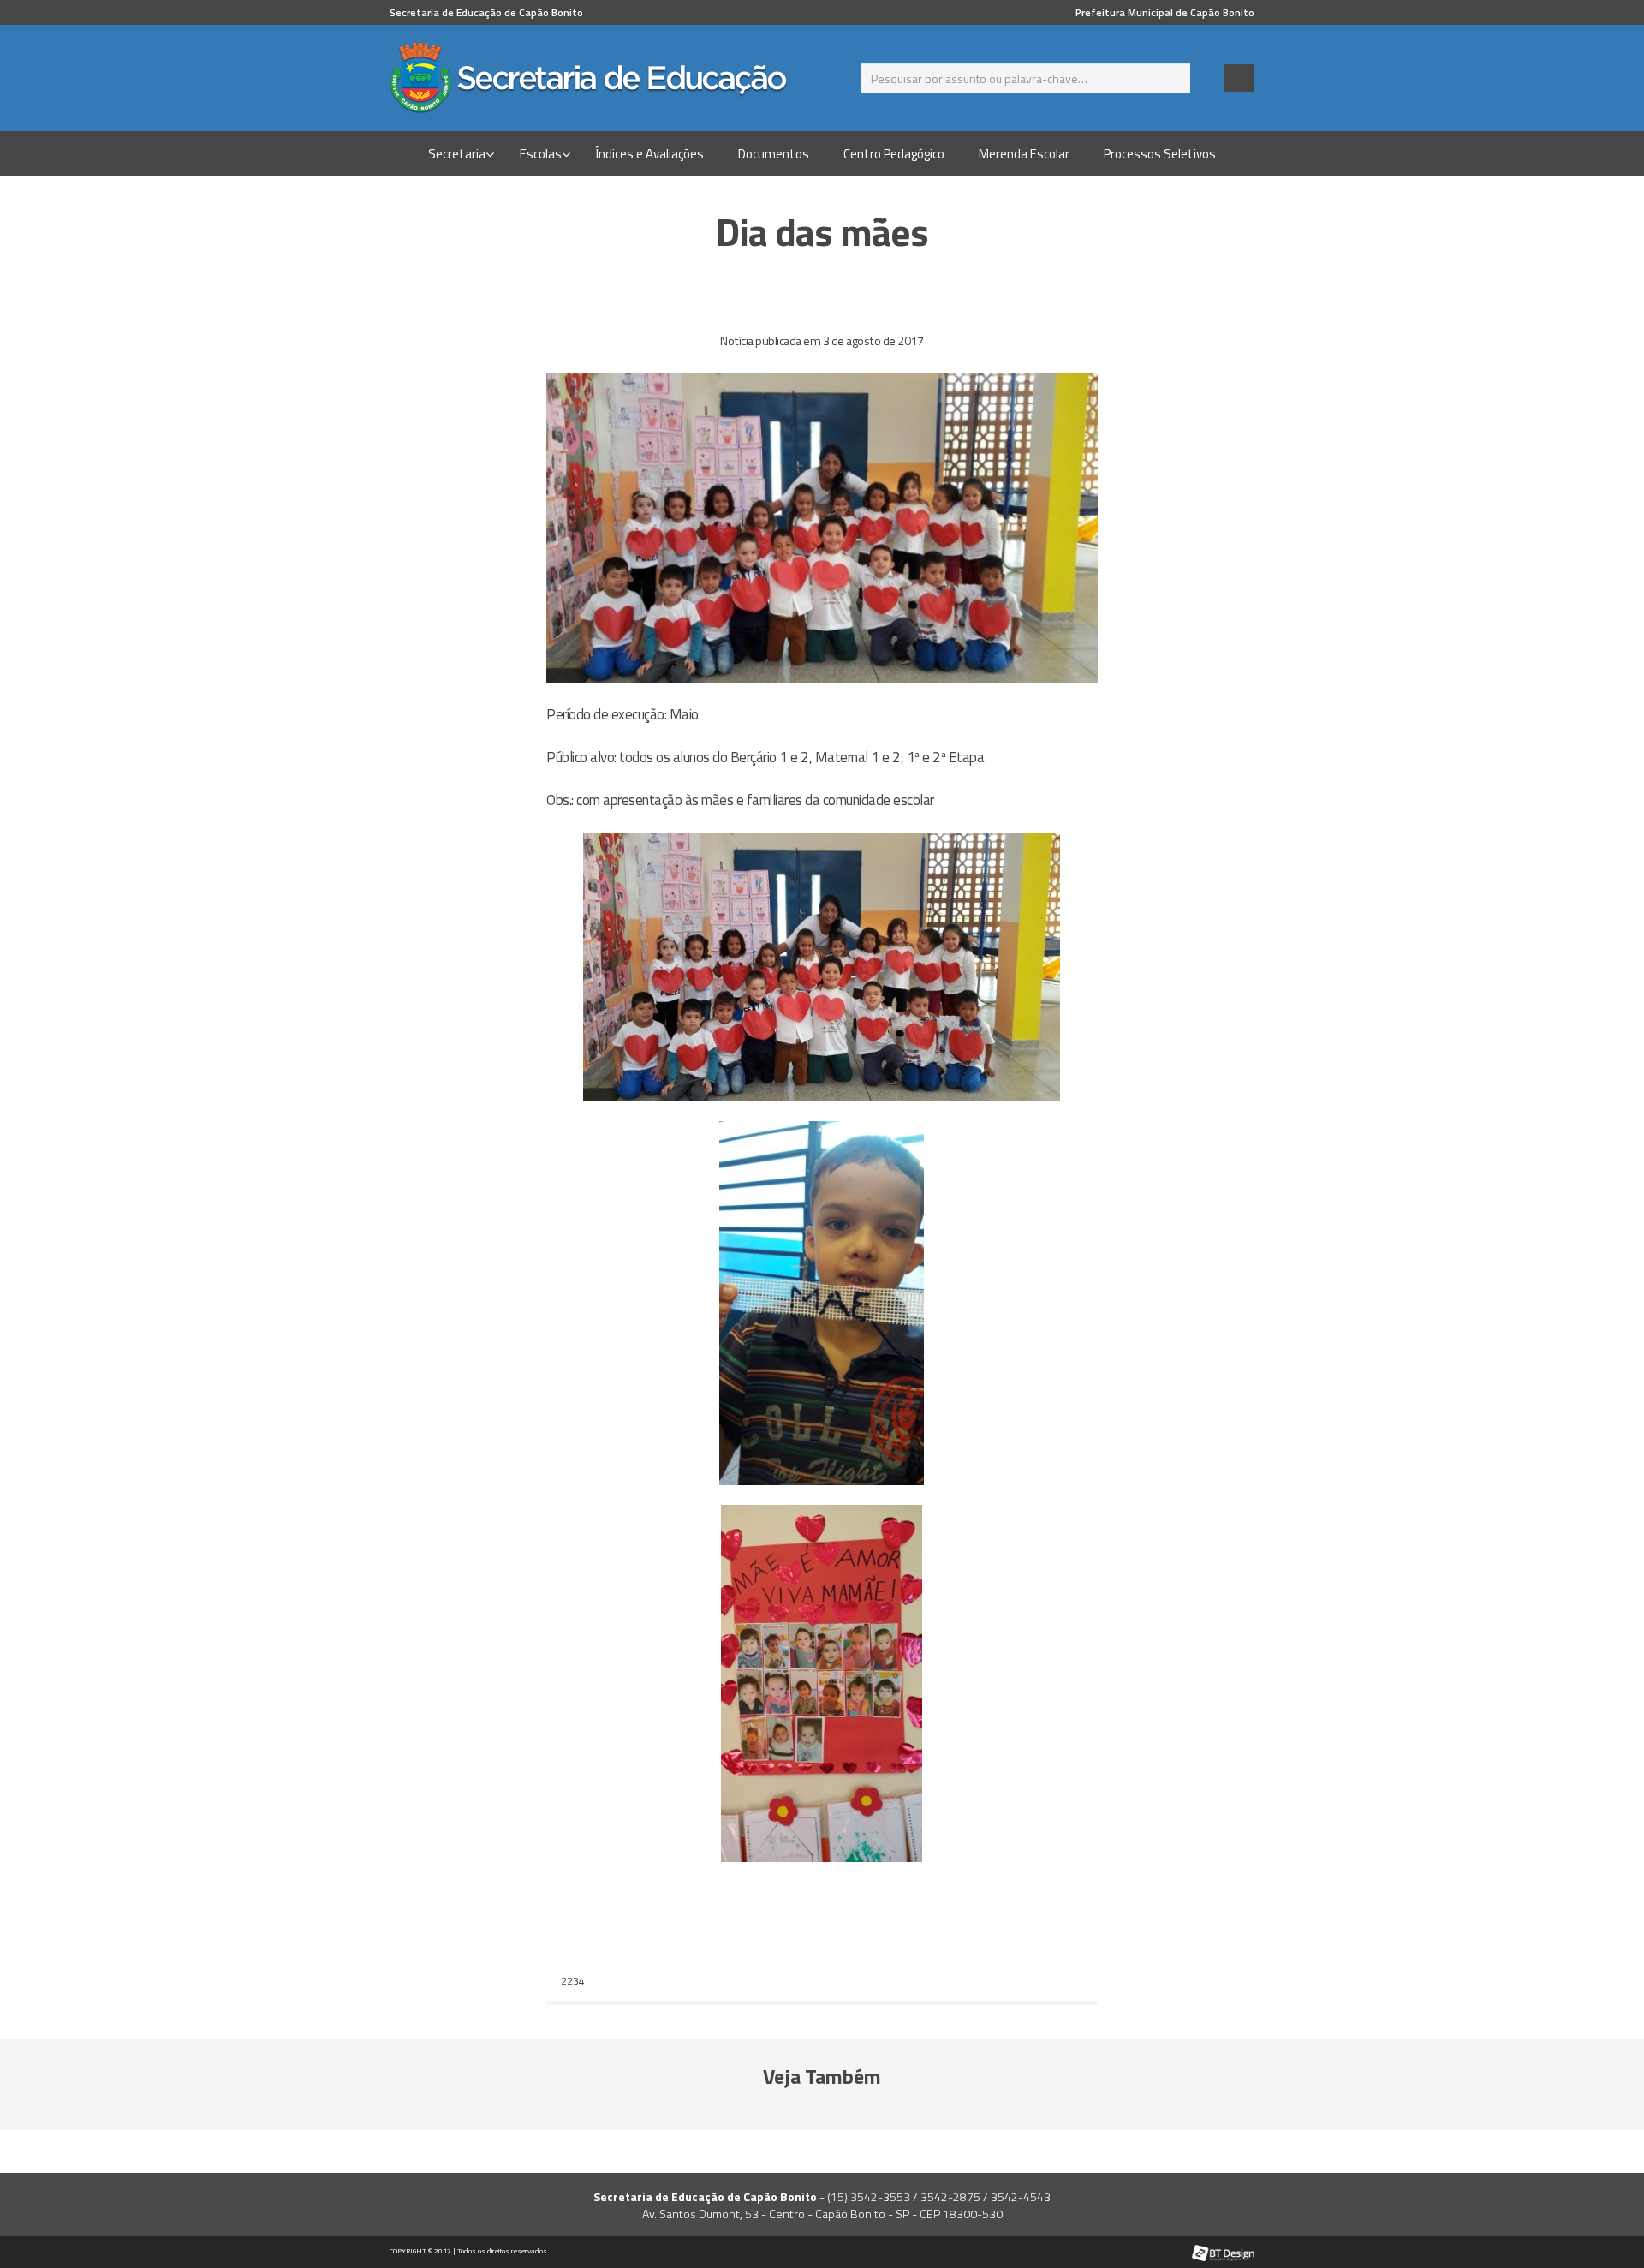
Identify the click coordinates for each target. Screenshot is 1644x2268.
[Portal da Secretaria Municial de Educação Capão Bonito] (599, 78)
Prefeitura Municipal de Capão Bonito (1165, 12)
